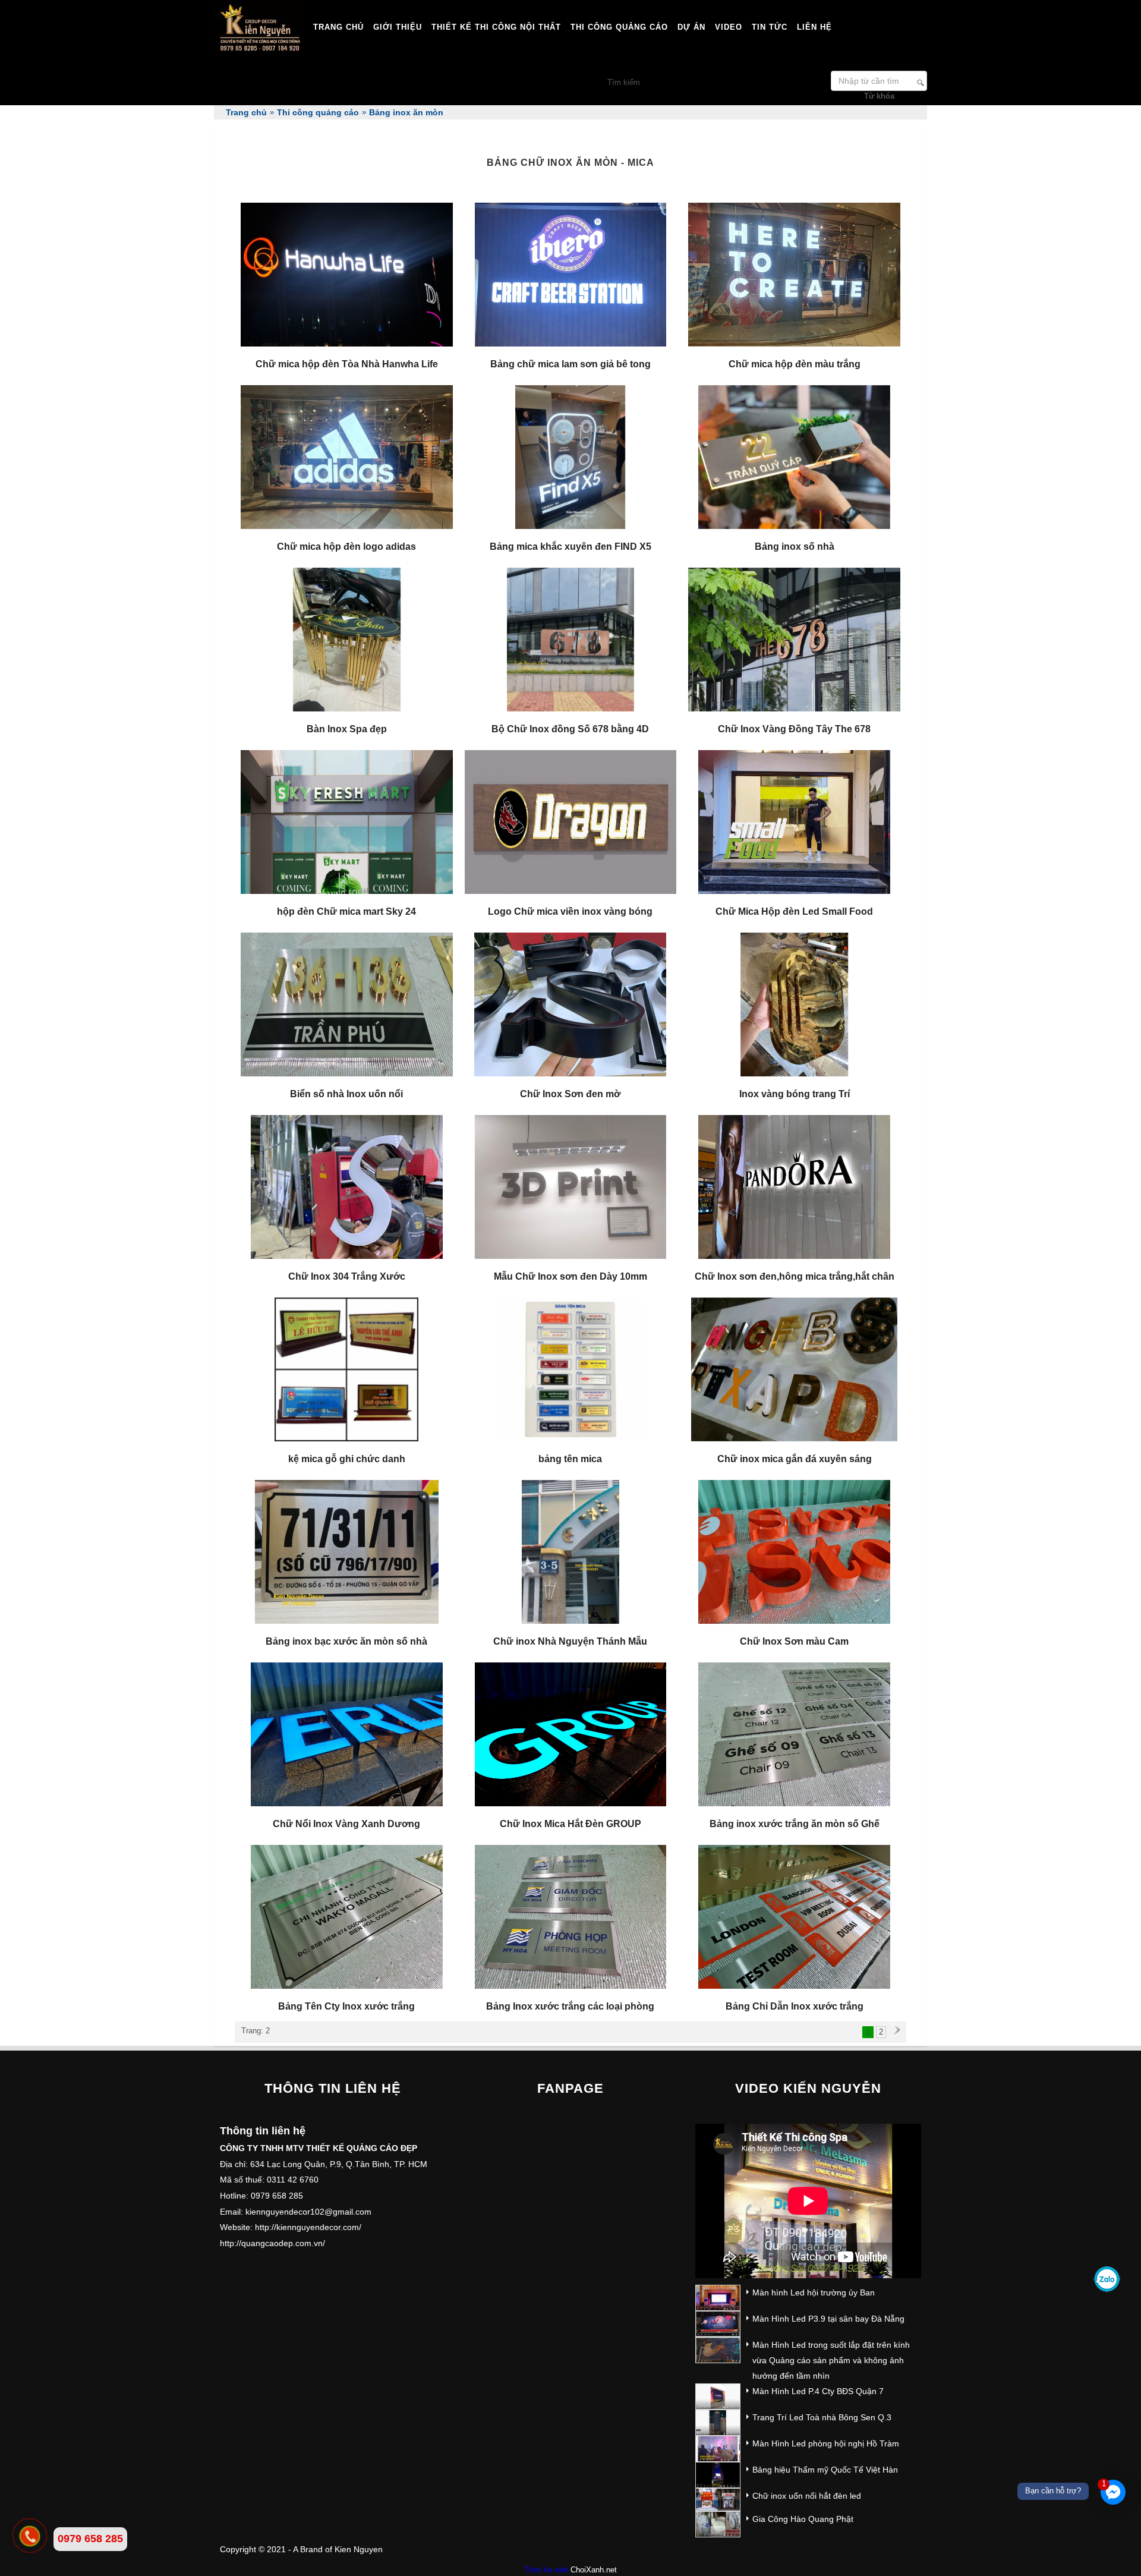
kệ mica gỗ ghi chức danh (347, 1459)
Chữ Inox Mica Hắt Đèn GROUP (570, 1824)
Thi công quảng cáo (619, 27)
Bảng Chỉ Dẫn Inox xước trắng (795, 2006)
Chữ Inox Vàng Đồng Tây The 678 (794, 729)
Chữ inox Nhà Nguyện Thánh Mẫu (570, 1641)
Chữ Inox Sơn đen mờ (570, 1094)
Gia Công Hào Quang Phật (803, 2519)
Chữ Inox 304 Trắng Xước (347, 1276)
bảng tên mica (570, 1459)
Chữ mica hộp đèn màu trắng (795, 364)
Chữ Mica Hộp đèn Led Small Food (794, 911)
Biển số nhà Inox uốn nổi (346, 1094)
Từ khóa (879, 96)
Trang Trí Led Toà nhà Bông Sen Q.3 (822, 2417)
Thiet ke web (546, 2570)
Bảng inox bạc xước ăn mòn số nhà (346, 1641)
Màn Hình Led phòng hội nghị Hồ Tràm (826, 2443)
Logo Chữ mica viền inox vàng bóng (570, 911)
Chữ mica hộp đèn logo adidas (346, 547)
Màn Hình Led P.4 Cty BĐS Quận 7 (818, 2391)
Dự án (691, 27)
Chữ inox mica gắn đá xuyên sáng (795, 1459)
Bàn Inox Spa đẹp (347, 729)
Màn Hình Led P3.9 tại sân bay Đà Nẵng (828, 2319)
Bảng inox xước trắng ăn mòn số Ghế (795, 1824)
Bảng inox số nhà (795, 547)
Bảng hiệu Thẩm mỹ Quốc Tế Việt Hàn (825, 2470)
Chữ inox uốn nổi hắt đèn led (807, 2496)
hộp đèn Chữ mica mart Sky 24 (346, 911)
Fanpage (570, 2088)
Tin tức (770, 27)
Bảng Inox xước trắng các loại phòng (570, 2006)
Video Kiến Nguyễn (808, 2088)
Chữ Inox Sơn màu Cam (794, 1641)
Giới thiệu (398, 27)
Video (729, 27)
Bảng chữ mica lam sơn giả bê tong (570, 364)
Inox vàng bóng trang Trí (795, 1094)
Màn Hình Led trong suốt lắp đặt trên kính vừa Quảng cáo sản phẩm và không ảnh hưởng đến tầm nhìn (831, 2360)
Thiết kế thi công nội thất (496, 27)
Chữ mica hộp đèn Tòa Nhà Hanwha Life (347, 364)
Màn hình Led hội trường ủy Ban (814, 2292)
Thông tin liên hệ (333, 2088)
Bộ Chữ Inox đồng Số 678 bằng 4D (570, 729)
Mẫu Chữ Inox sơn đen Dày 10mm (570, 1276)
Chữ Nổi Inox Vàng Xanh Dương (346, 1824)
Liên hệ (814, 27)
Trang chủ (338, 27)
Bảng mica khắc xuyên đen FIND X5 (570, 547)
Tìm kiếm (921, 83)
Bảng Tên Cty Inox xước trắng (346, 2006)
